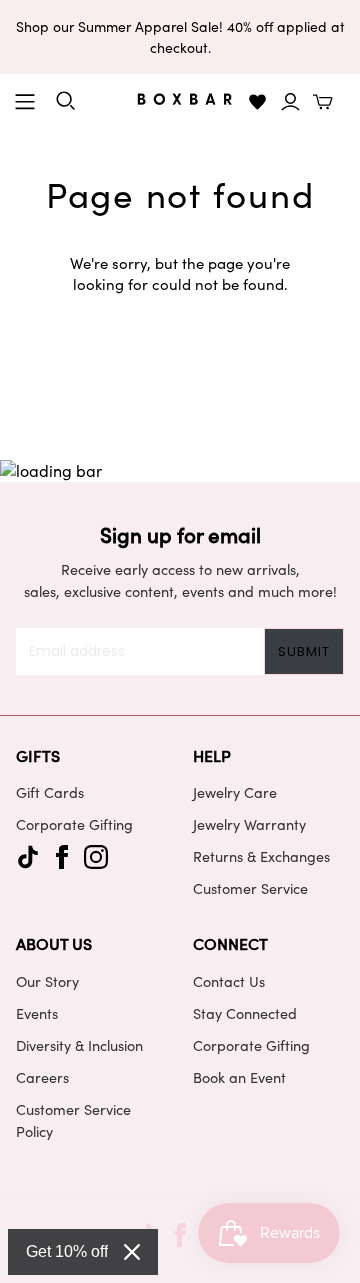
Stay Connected (245, 1013)
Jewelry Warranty (249, 824)
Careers (42, 1077)
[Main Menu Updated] (25, 102)
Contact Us (229, 981)
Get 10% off (67, 1251)
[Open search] (66, 101)
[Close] (132, 1252)
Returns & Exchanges (261, 856)
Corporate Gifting (74, 824)
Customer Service (250, 888)
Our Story (47, 981)
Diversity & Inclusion (79, 1045)
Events (37, 1013)
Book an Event (239, 1077)
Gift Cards (50, 792)
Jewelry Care (235, 792)
